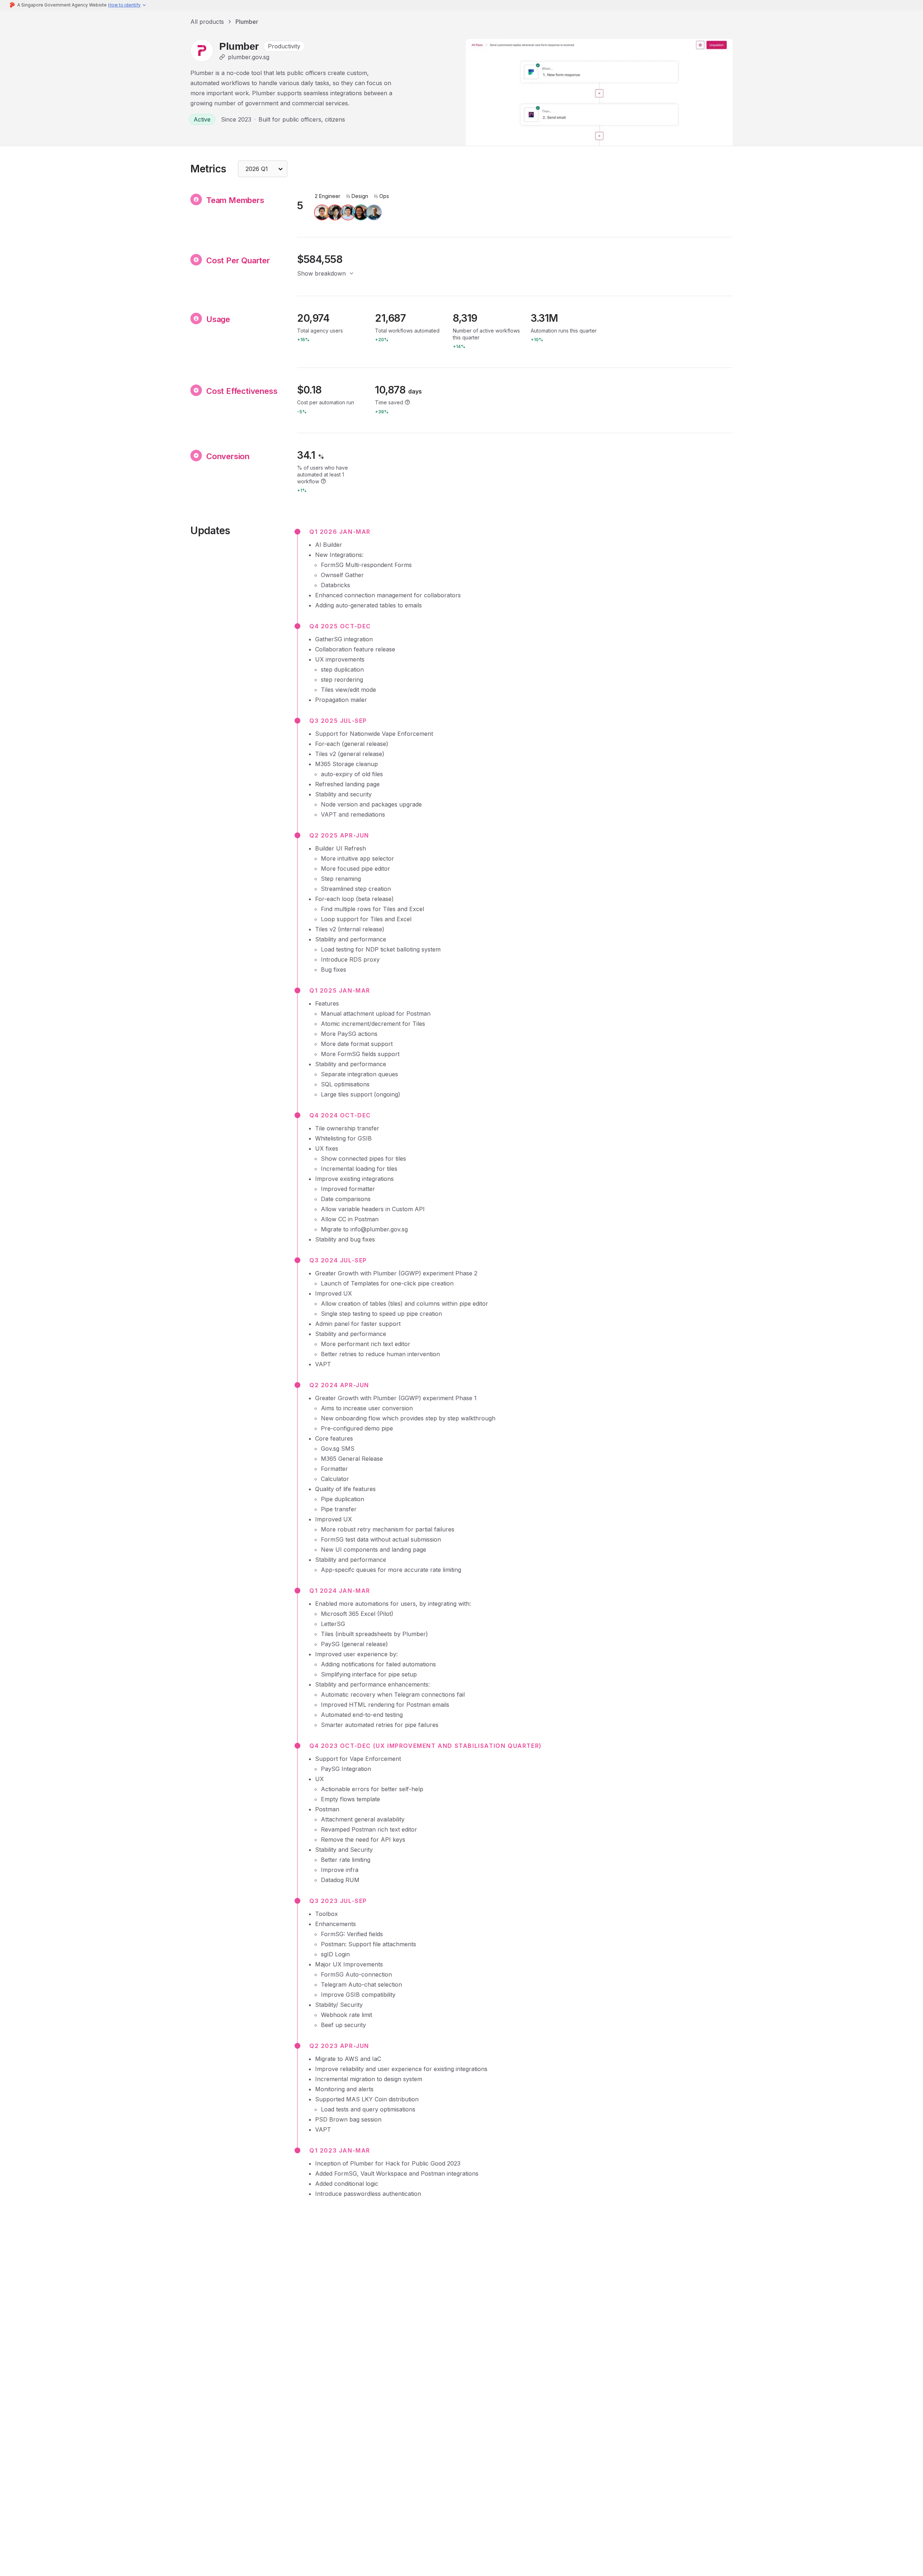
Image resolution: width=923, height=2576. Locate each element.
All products (207, 22)
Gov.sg (330, 1449)
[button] (127, 5)
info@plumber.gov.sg (379, 1229)
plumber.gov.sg (249, 57)
